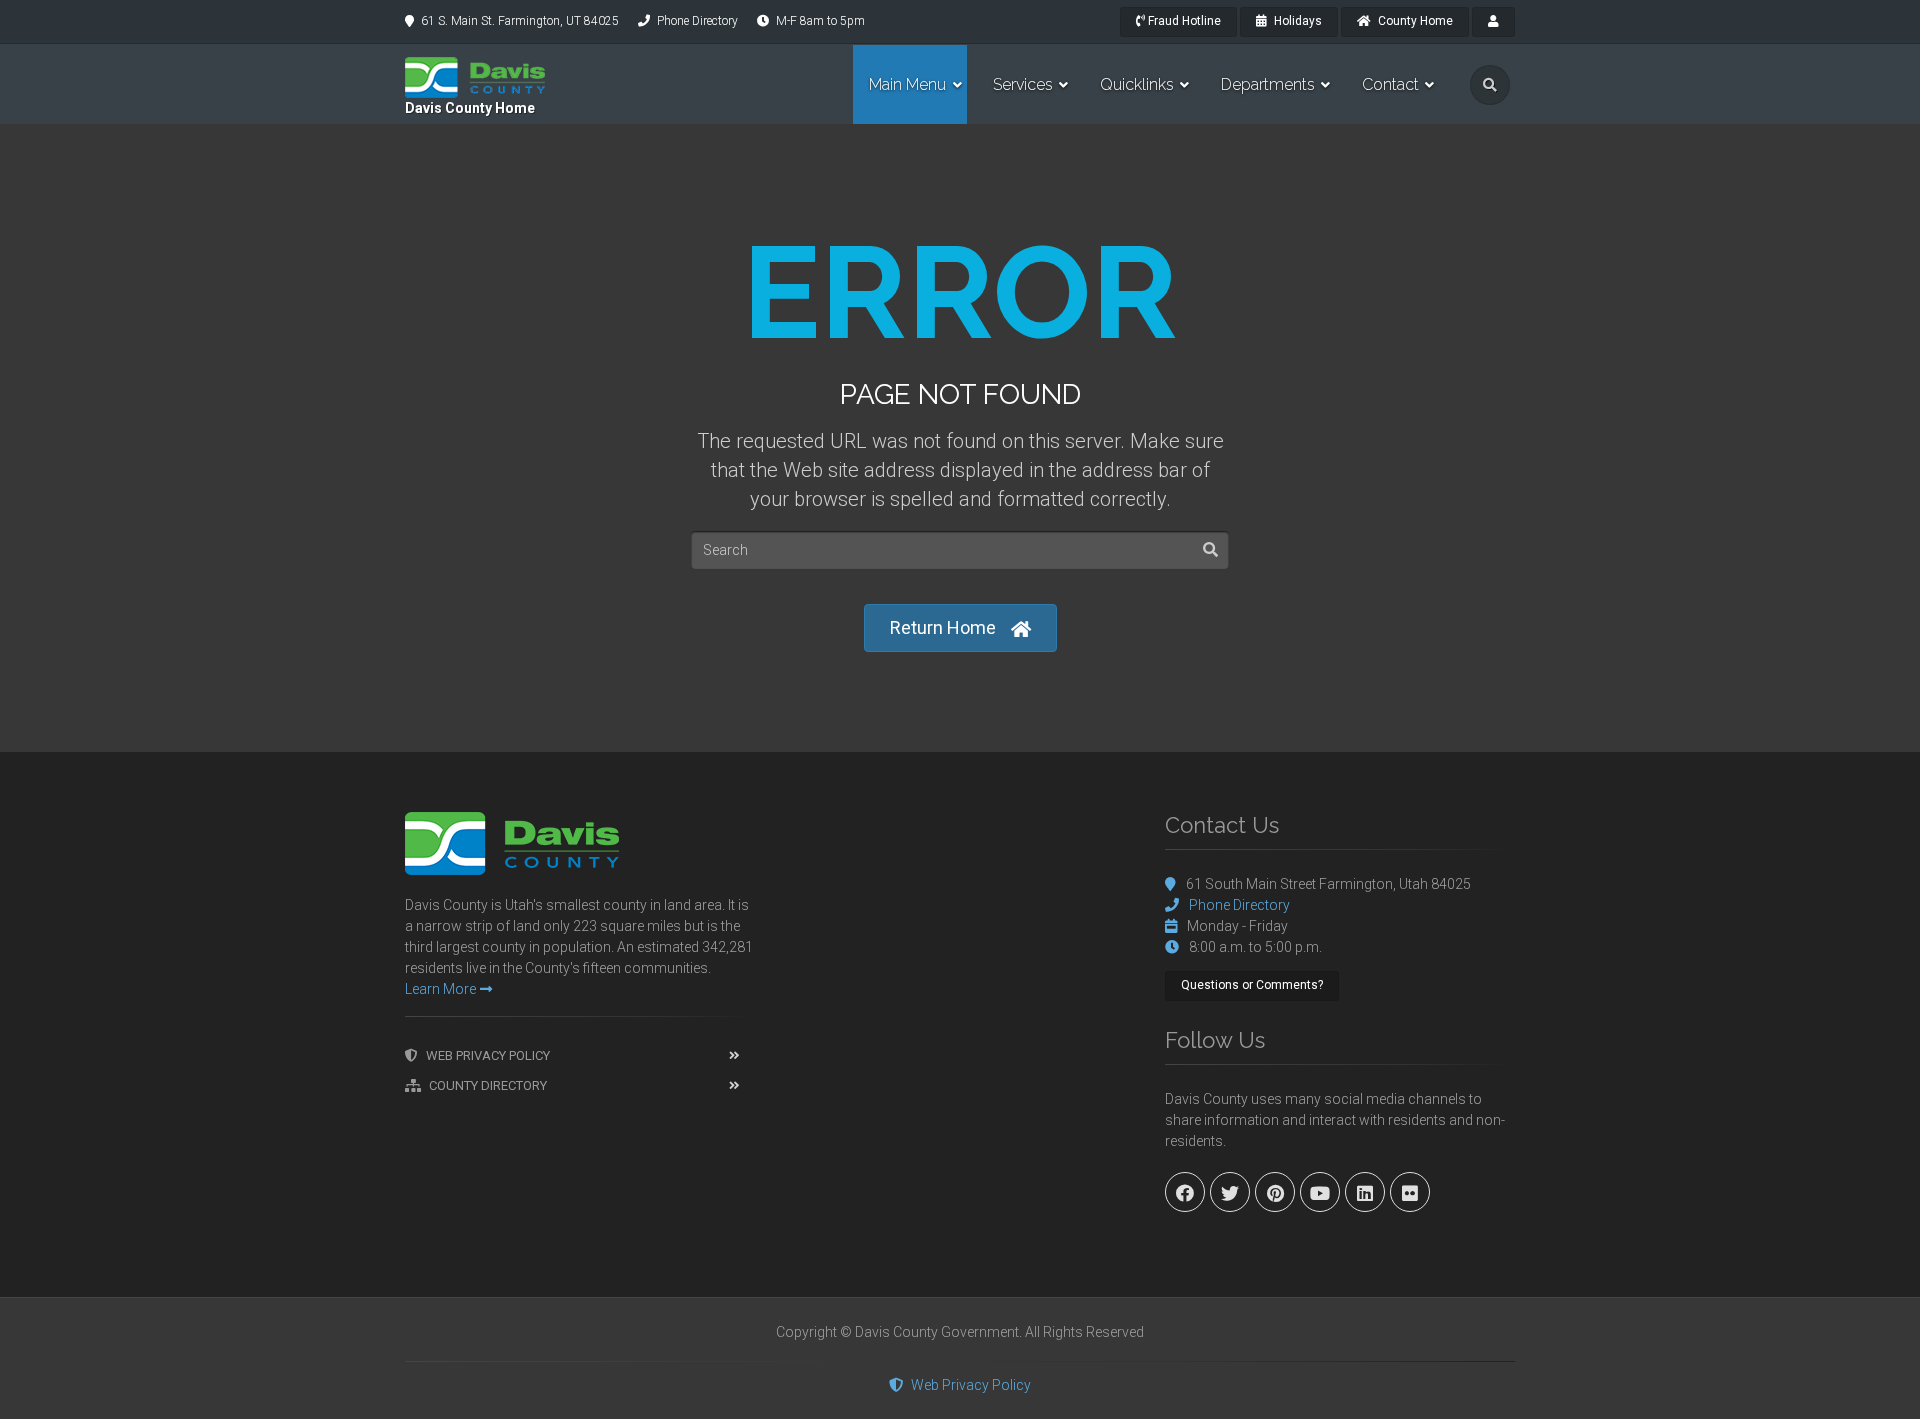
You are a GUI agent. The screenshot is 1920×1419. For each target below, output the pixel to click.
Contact (1390, 84)
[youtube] (1320, 1192)
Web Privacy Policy (488, 1055)
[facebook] (1185, 1192)
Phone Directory (697, 21)
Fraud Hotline (1183, 21)
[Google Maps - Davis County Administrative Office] (960, 962)
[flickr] (1410, 1192)
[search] (1490, 85)
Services (1023, 84)
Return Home (943, 627)
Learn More (440, 989)
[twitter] (1230, 1192)
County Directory (488, 1085)
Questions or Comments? (1252, 985)
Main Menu (907, 84)
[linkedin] (1365, 1192)
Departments (1268, 84)
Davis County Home (470, 108)
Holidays (1296, 21)
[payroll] (1493, 22)
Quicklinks (1137, 84)
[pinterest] (1275, 1192)
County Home (1414, 21)
